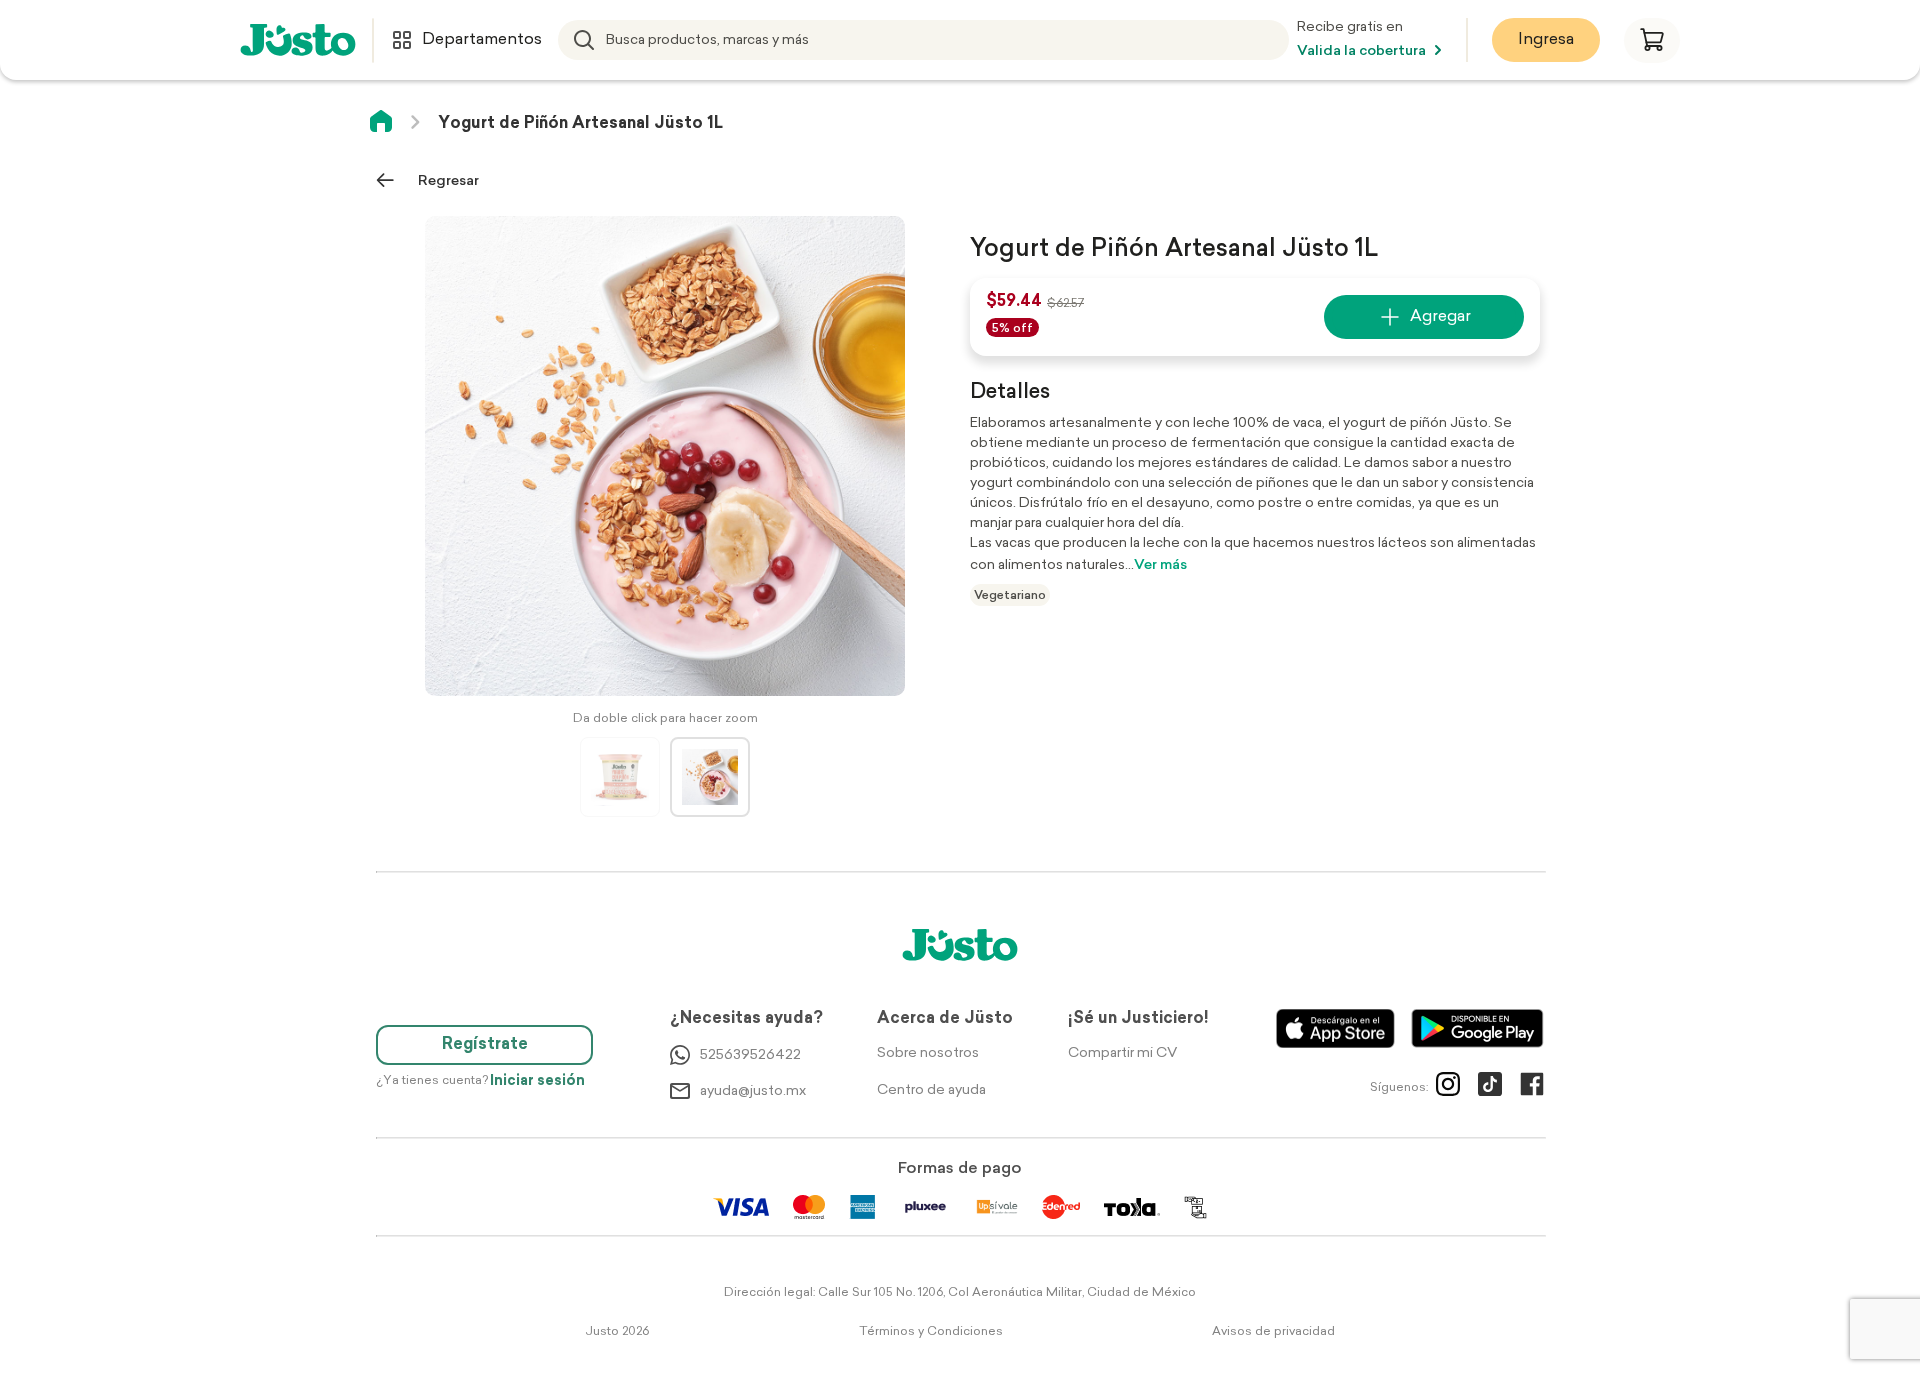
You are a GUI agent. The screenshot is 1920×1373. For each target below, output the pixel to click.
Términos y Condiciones (931, 1332)
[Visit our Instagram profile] (1448, 1088)
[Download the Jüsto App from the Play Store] (1477, 1028)
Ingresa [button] (1546, 40)
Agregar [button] (1440, 317)
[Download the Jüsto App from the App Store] (1335, 1028)
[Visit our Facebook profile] (1532, 1088)
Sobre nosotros (928, 1053)
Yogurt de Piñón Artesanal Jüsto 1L (580, 124)
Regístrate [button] (485, 1045)
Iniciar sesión (537, 1081)
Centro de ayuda (931, 1090)
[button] (1652, 40)
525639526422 (750, 1055)
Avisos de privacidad (1273, 1332)
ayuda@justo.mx (753, 1091)
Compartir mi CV (1122, 1053)
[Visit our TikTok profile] (1490, 1088)
